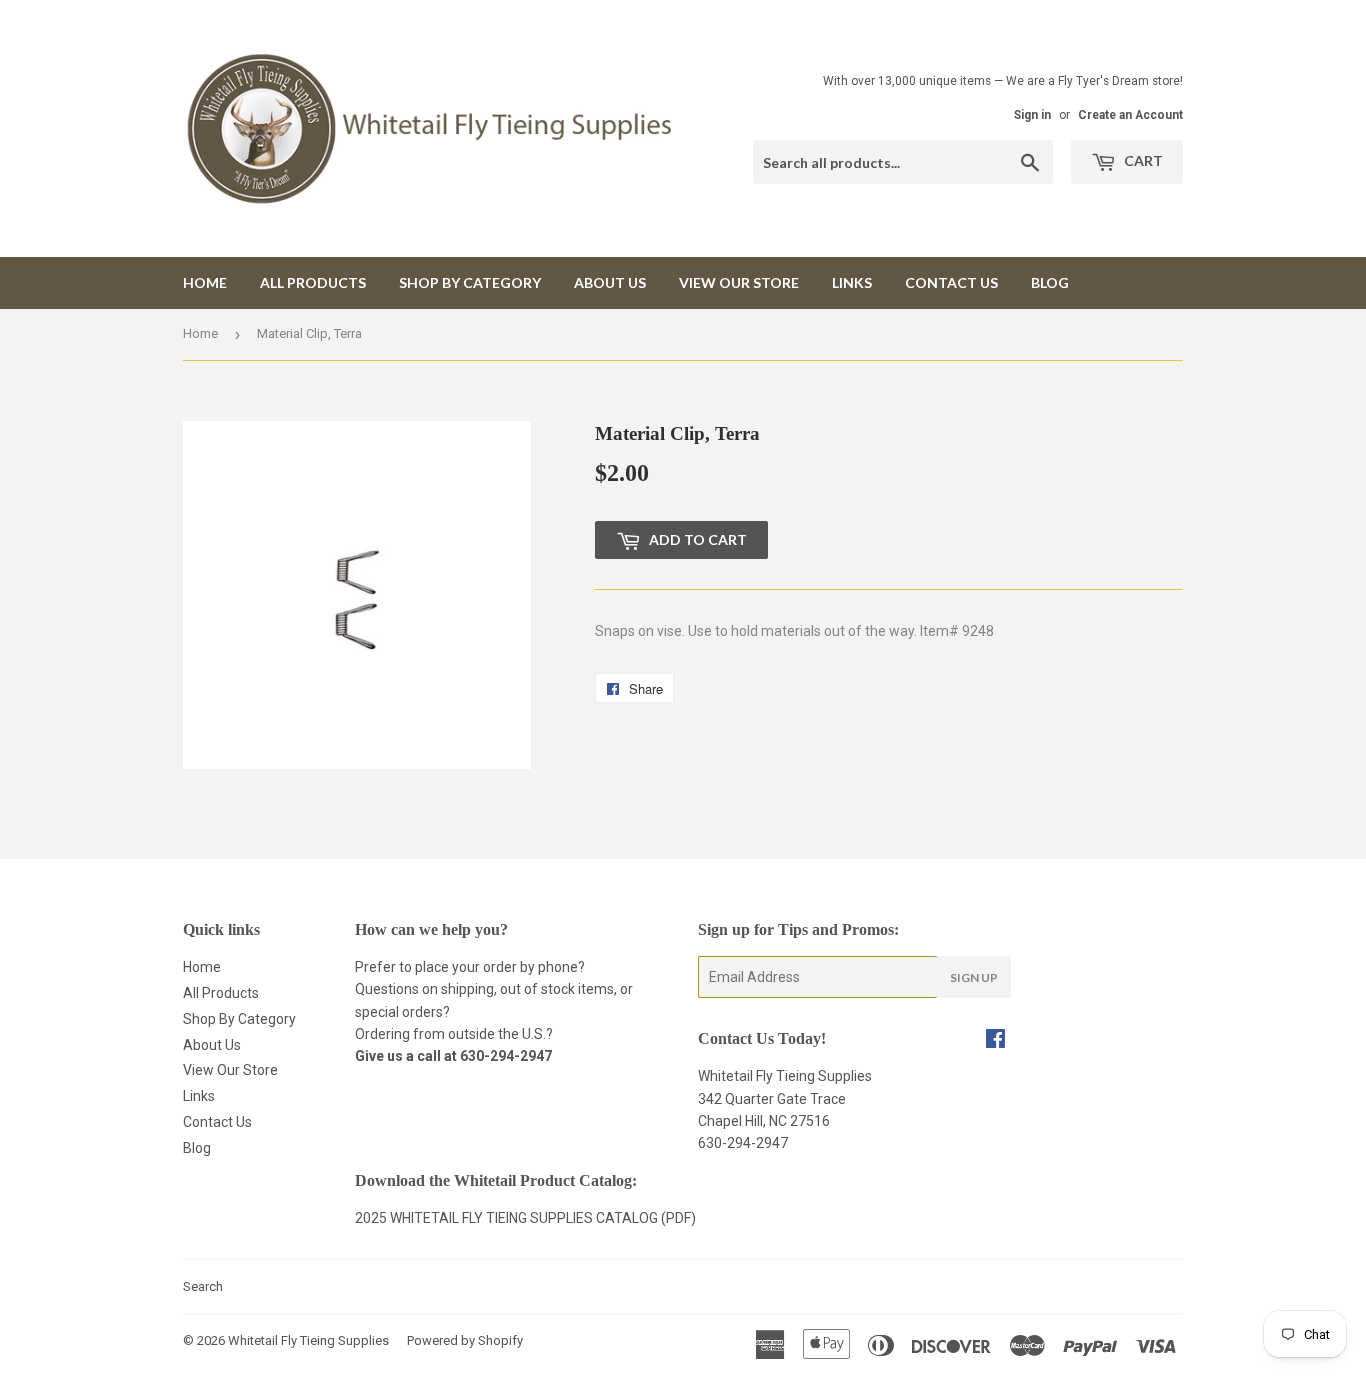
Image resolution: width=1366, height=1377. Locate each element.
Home (205, 282)
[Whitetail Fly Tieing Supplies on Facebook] (995, 1041)
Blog (1050, 282)
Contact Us (951, 282)
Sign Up (974, 977)
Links (852, 282)
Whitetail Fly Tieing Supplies (308, 1340)
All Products (313, 282)
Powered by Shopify (465, 1340)
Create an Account (1130, 115)
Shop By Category (470, 282)
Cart (1142, 160)
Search (203, 1286)
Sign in (1032, 115)
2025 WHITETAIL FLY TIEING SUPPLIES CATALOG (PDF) (525, 1218)
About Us (610, 282)
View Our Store (739, 282)
